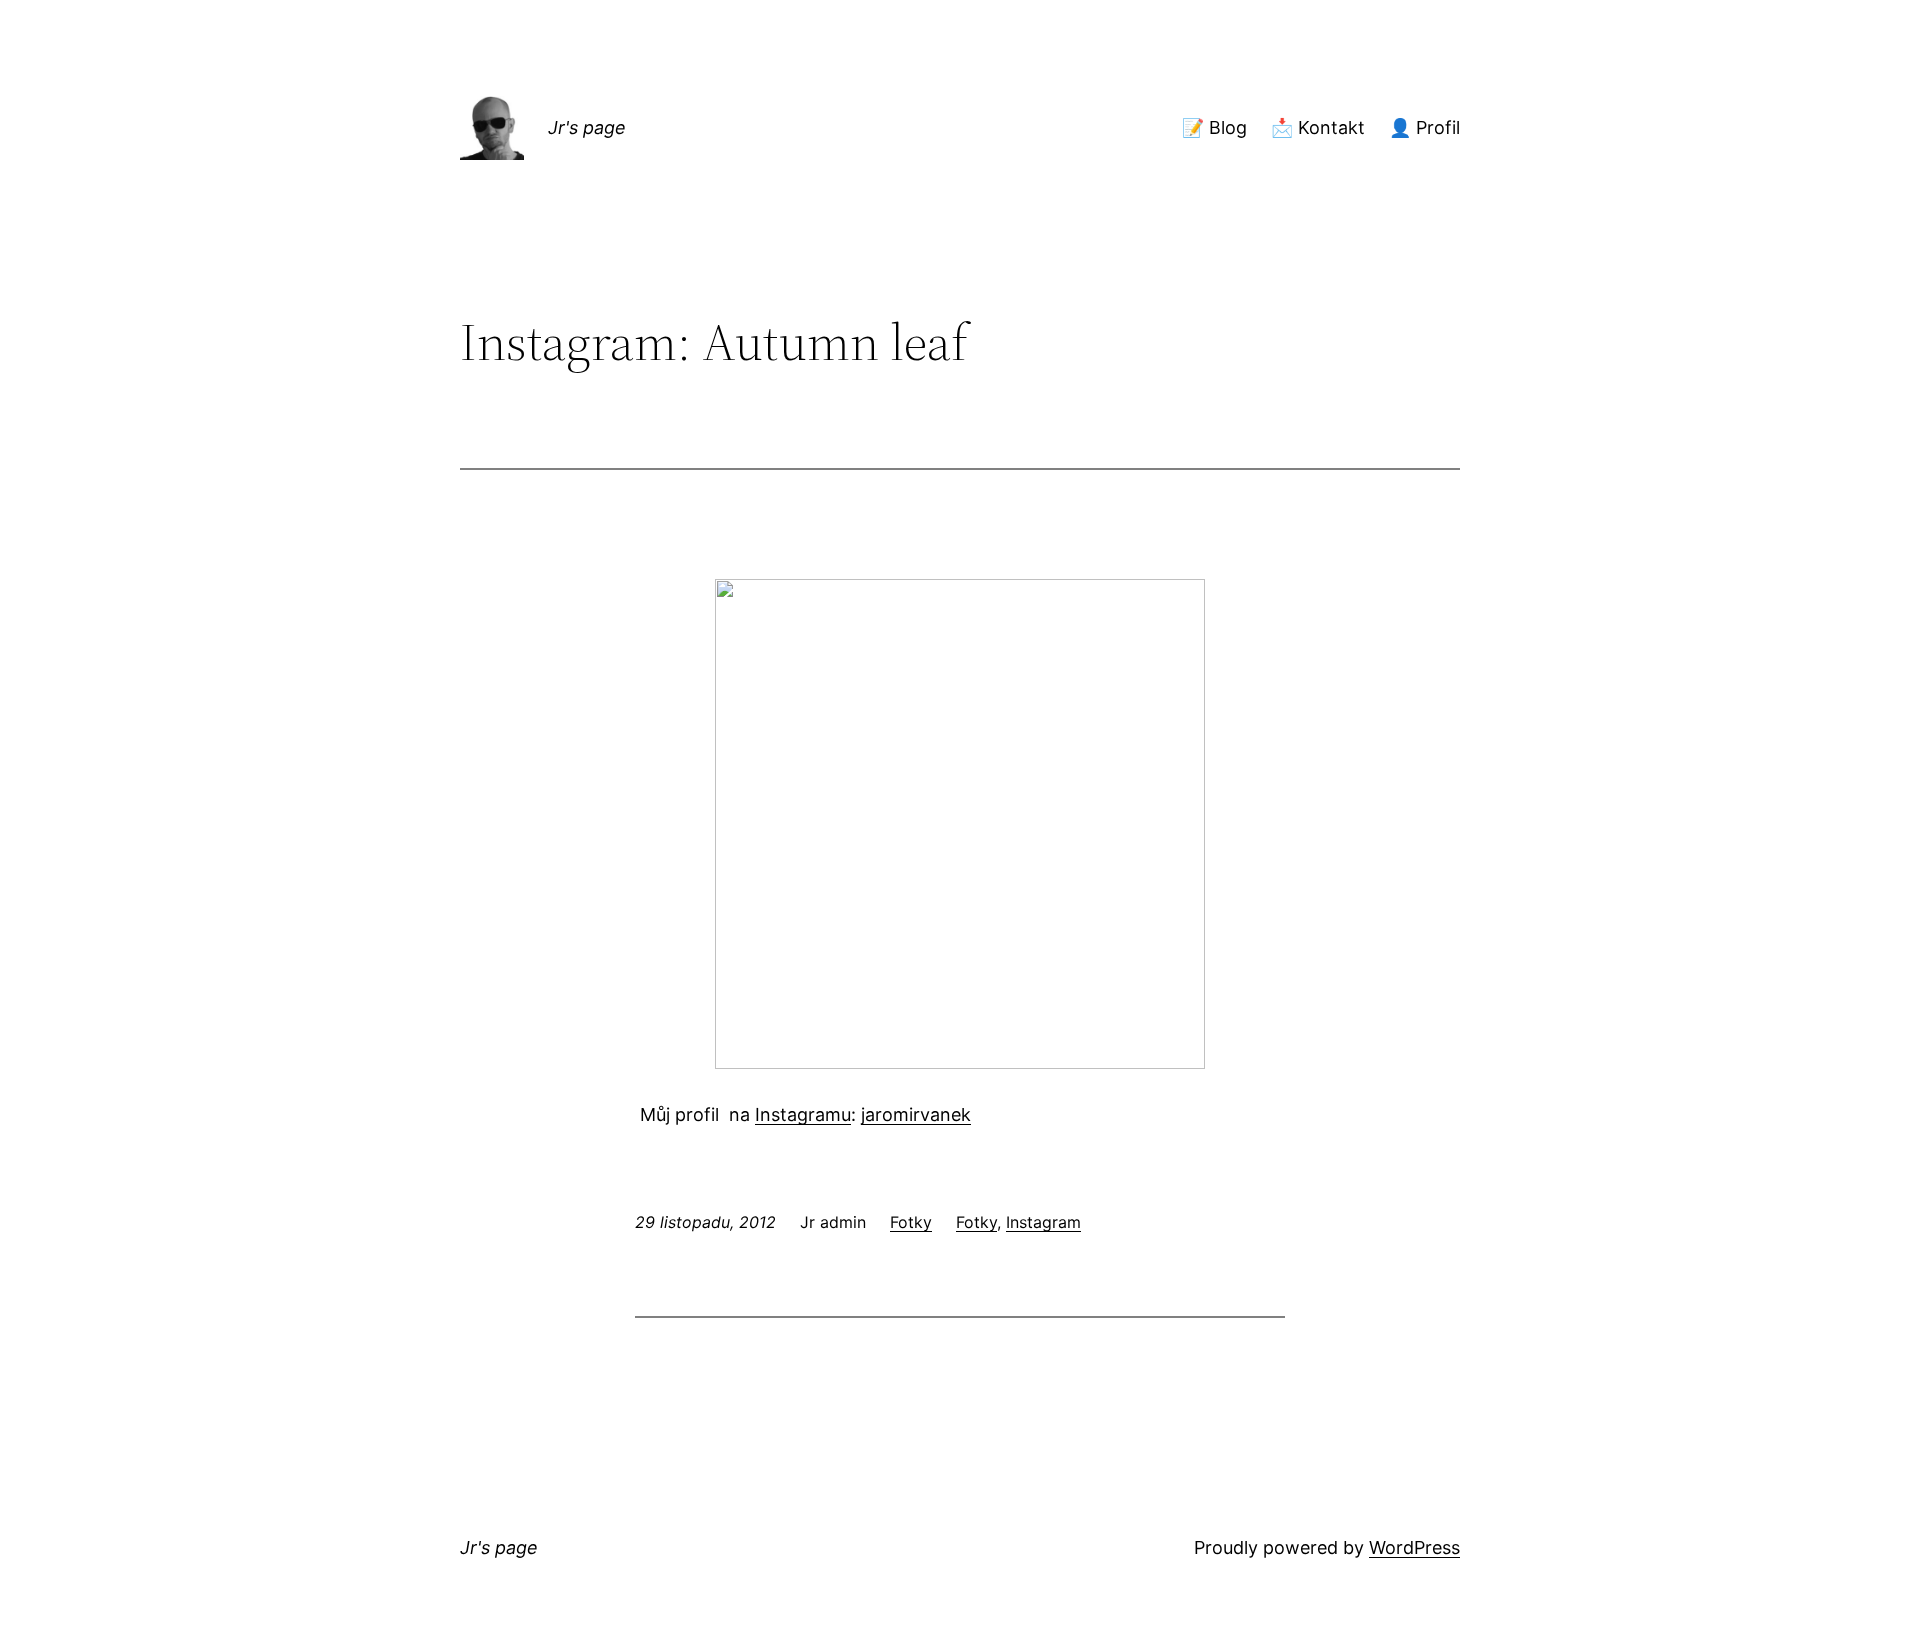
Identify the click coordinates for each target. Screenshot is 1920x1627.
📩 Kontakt (1318, 127)
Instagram (1043, 1222)
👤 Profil (1424, 127)
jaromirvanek (916, 1114)
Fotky (911, 1222)
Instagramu (803, 1114)
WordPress (1414, 1547)
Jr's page (587, 127)
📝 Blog (1214, 127)
